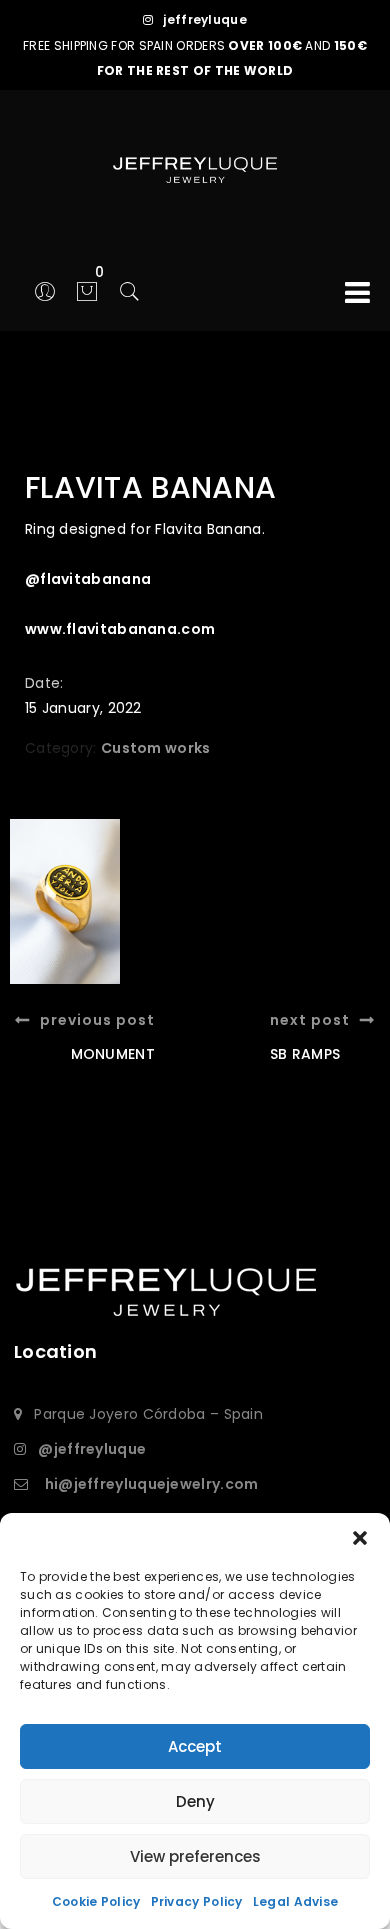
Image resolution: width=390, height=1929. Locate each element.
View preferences (195, 1856)
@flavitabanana (88, 579)
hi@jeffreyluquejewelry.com (152, 1484)
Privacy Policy (197, 1901)
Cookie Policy (96, 1901)
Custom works (156, 748)
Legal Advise (296, 1901)
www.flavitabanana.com (120, 629)
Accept (195, 1746)
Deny (195, 1801)
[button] (360, 1538)
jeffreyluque (205, 19)
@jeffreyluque (92, 1449)
